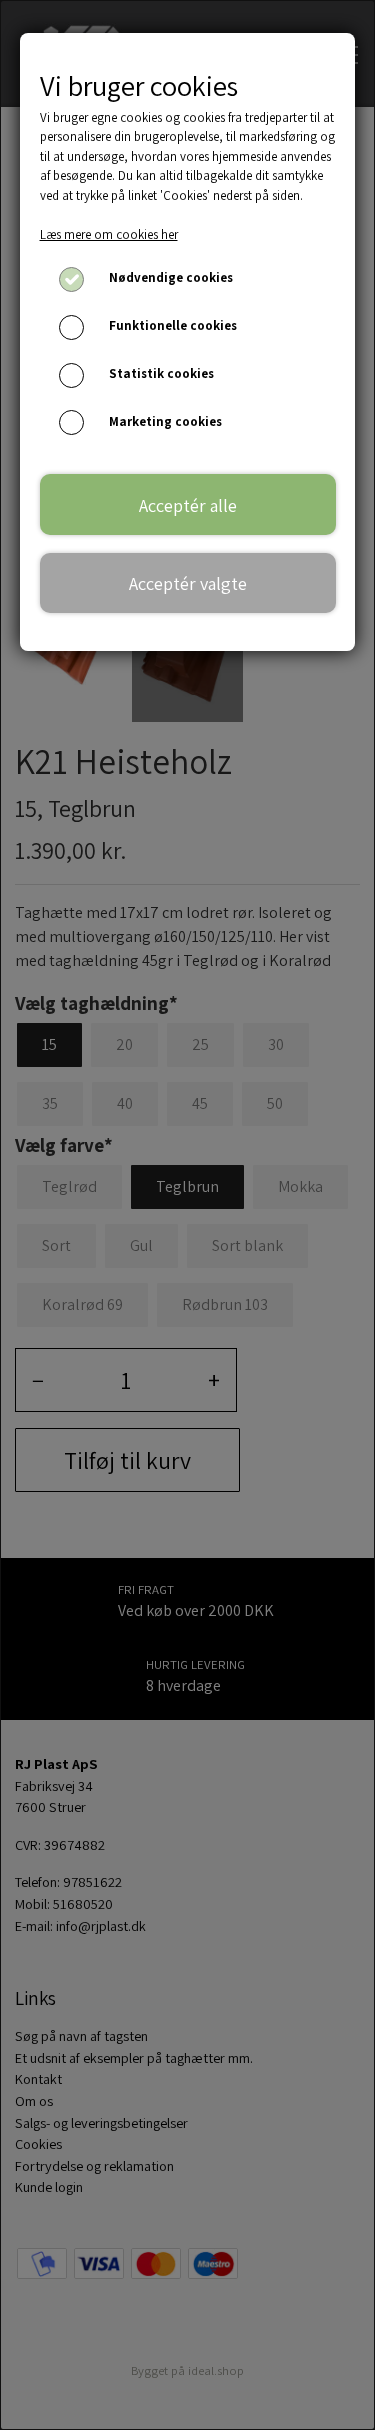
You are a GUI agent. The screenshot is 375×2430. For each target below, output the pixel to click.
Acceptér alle (188, 505)
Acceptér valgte (188, 583)
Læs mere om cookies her (109, 234)
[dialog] (187, 1215)
